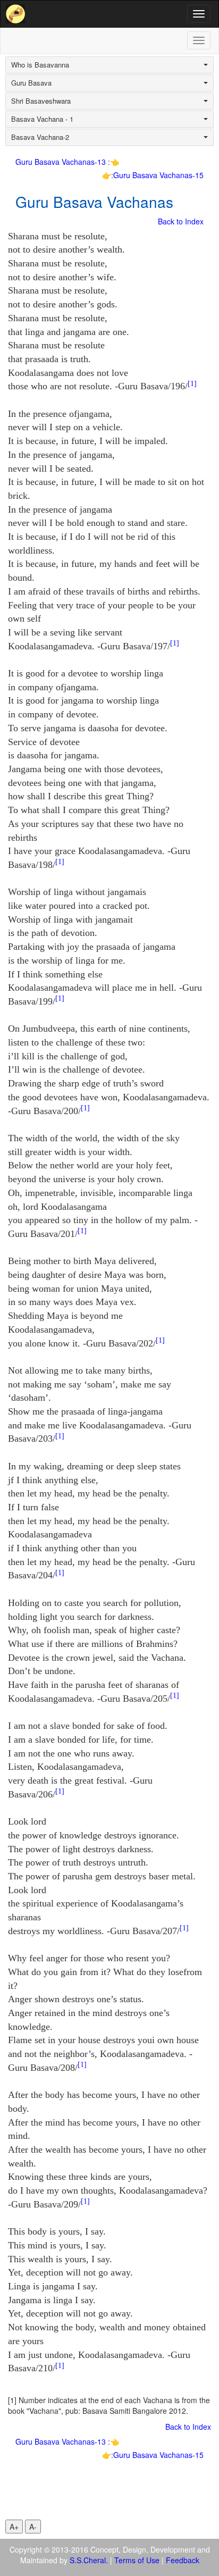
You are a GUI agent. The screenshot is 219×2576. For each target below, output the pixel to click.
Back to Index (181, 221)
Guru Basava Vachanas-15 (158, 175)
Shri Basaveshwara (41, 101)
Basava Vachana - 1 (42, 119)
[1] (192, 384)
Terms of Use (137, 2560)
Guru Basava (31, 83)
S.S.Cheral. (89, 2560)
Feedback (183, 2560)
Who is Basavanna (40, 65)
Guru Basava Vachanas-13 (62, 162)
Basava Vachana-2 (40, 137)
